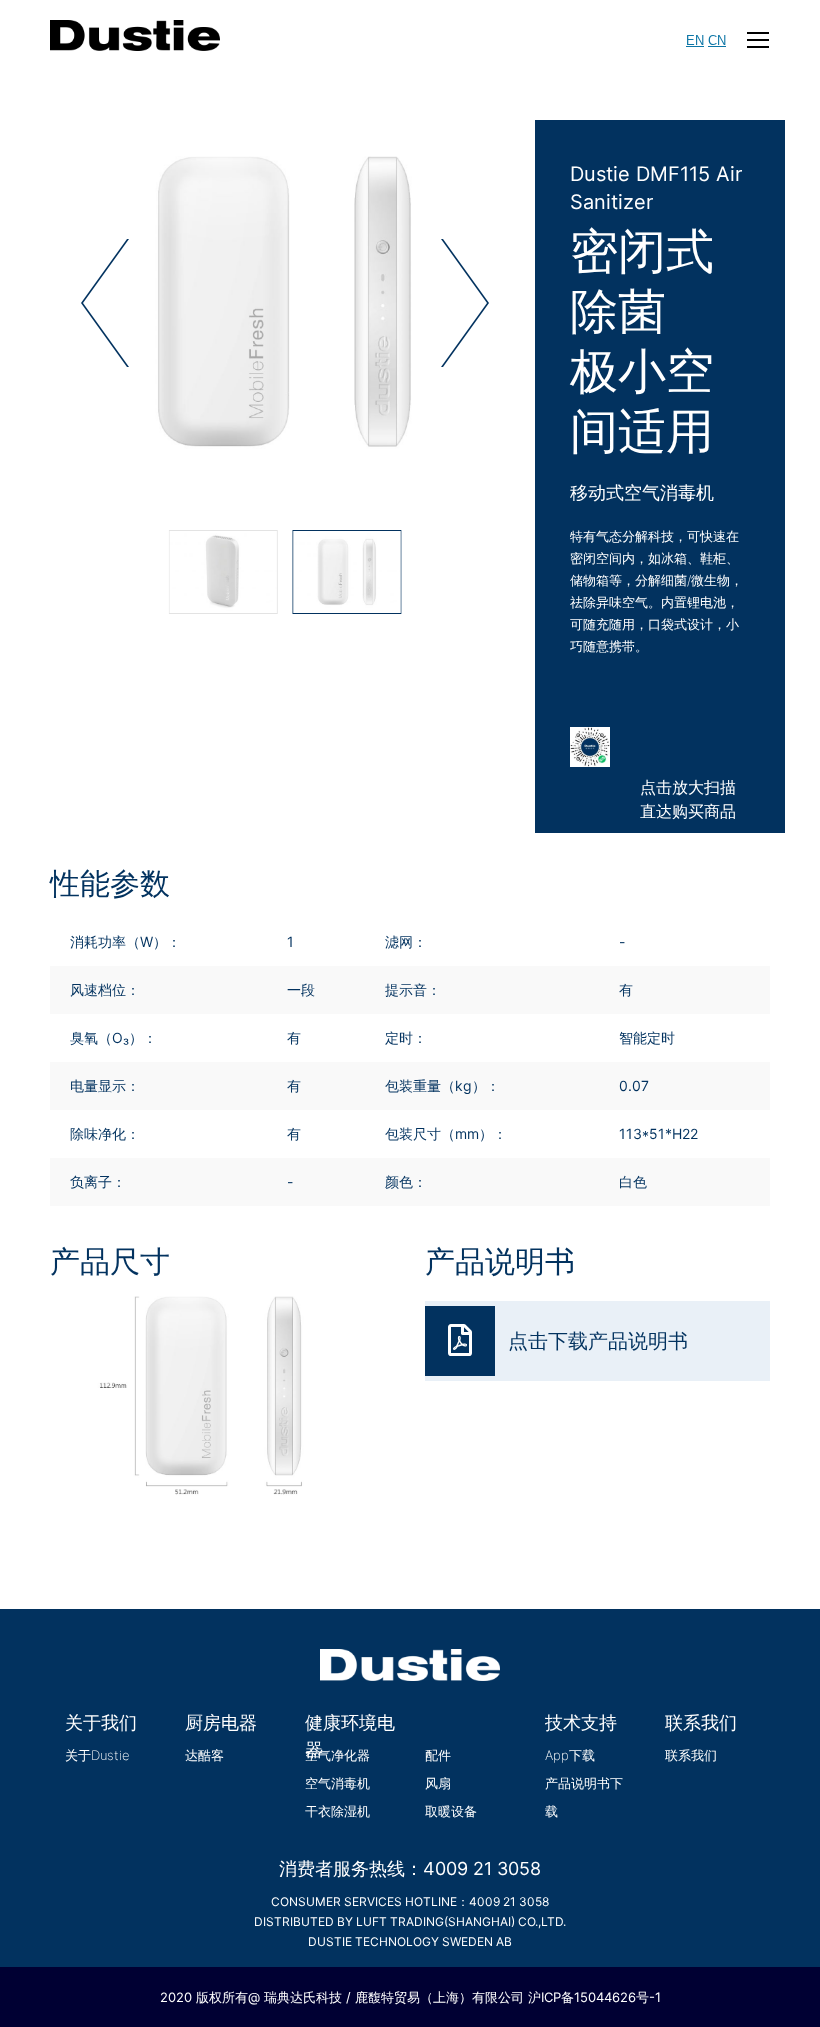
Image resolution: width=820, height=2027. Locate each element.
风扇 (438, 1783)
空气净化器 (337, 1755)
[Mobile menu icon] (758, 40)
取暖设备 (451, 1811)
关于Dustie (97, 1755)
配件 (438, 1755)
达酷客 (204, 1755)
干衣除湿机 (337, 1811)
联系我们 (691, 1755)
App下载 (570, 1755)
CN (717, 40)
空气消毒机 (337, 1783)
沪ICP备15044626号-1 (594, 1997)
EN (695, 40)
